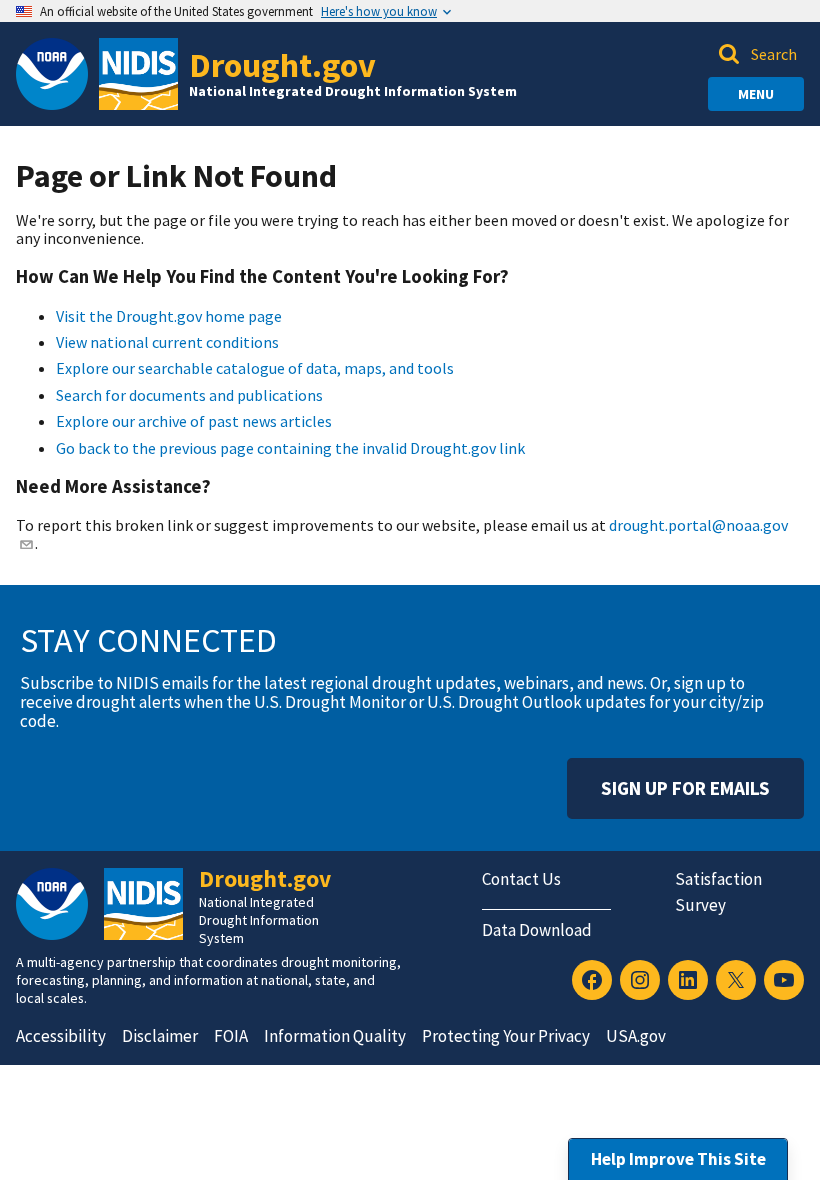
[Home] (138, 74)
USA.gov (636, 1036)
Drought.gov (282, 64)
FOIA (231, 1036)
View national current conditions (167, 342)
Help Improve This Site (678, 1159)
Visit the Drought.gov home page (169, 316)
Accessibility (61, 1036)
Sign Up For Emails (685, 788)
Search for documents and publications (189, 395)
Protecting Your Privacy (506, 1036)
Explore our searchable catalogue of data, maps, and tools (255, 368)
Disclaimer (160, 1036)
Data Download (537, 930)
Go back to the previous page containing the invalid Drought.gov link (290, 448)
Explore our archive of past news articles (194, 421)
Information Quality (335, 1036)
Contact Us (521, 879)
